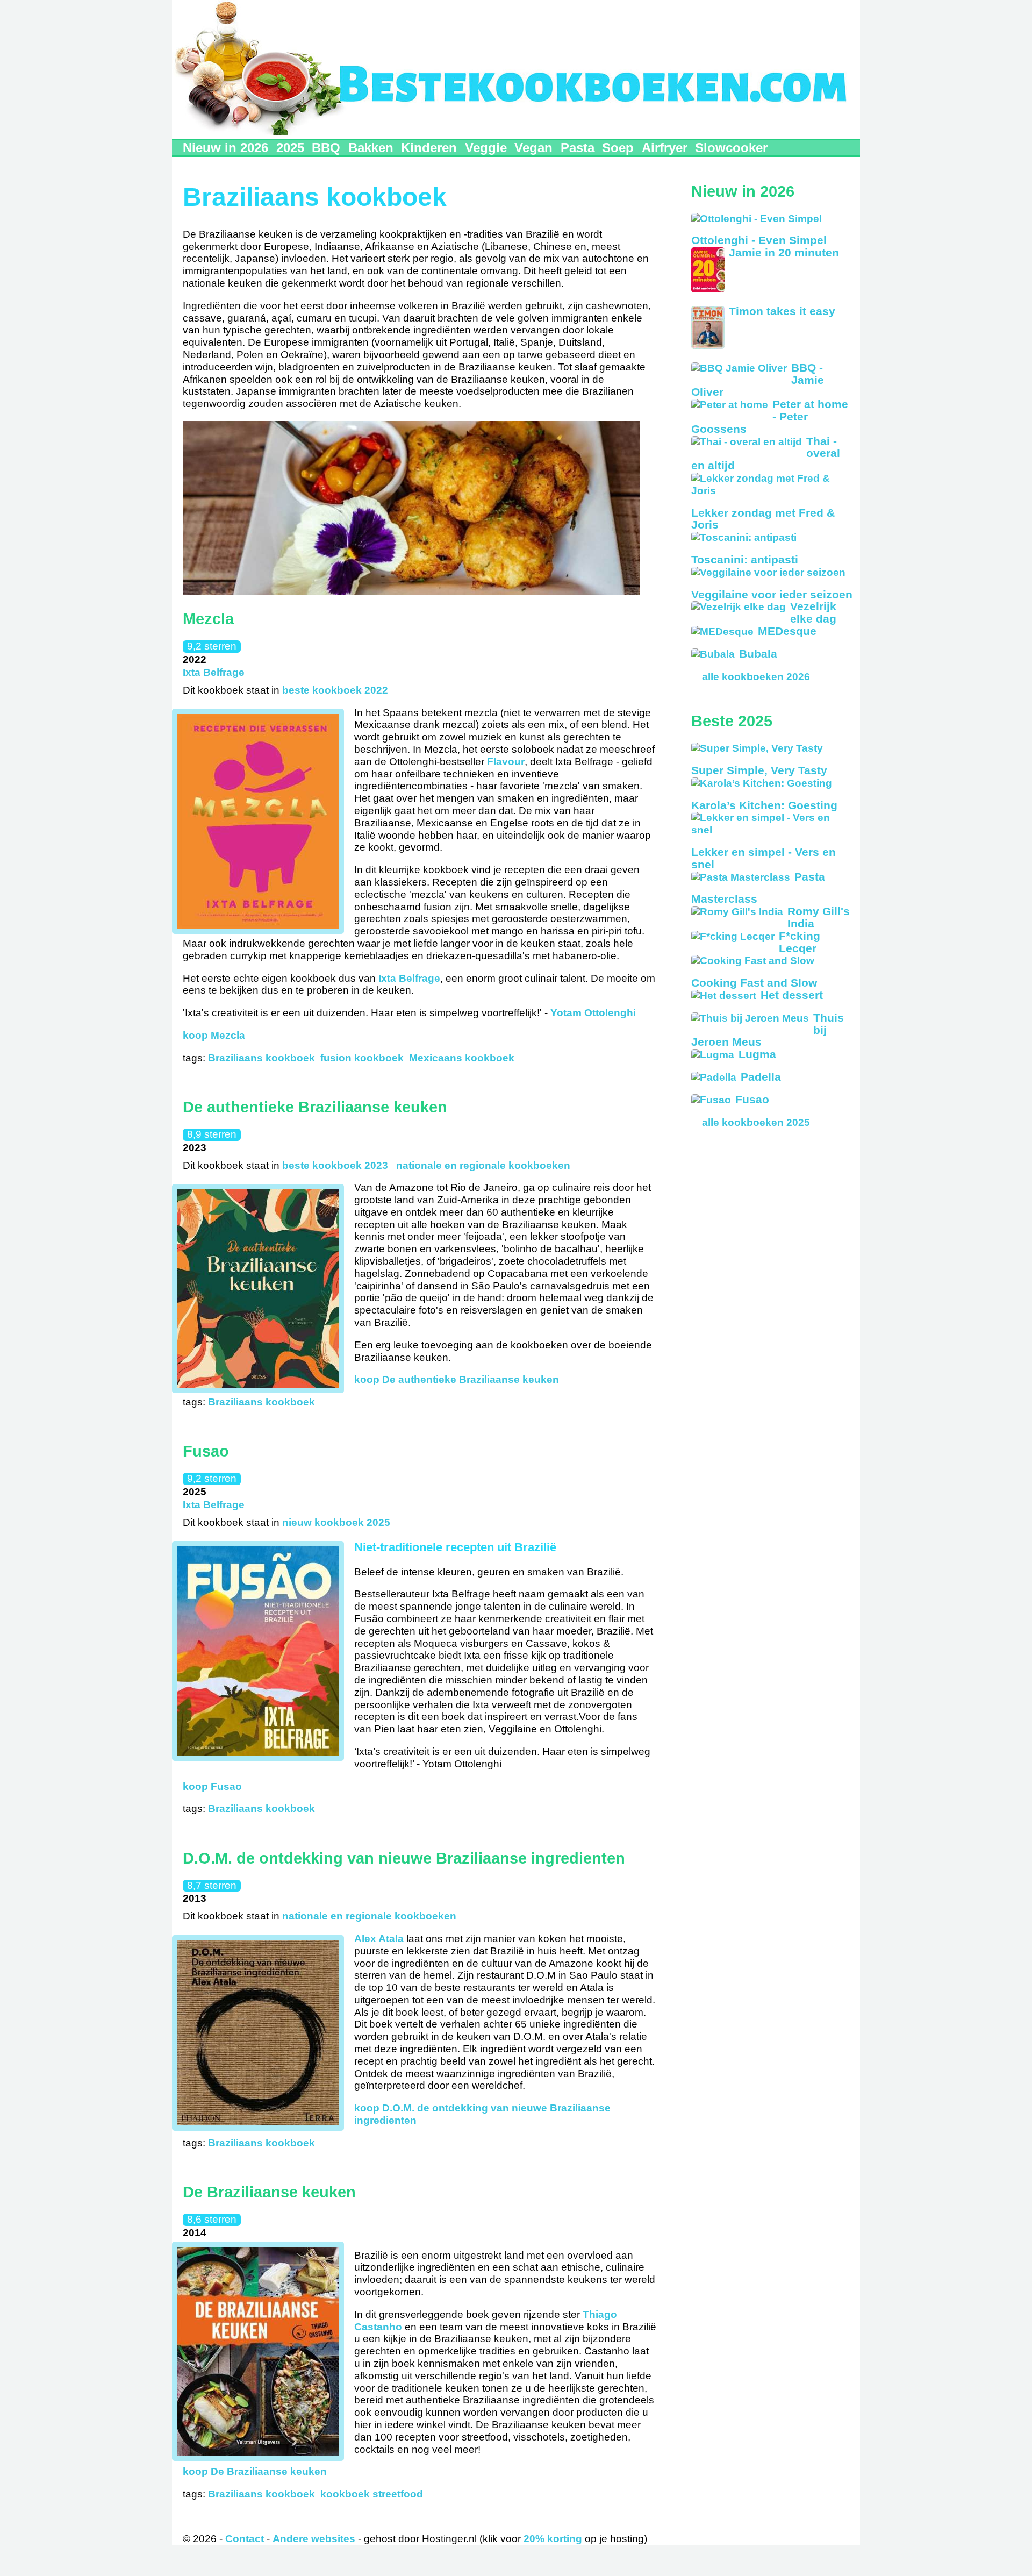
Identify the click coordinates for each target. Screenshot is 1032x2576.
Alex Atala (379, 1939)
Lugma (757, 1054)
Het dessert (792, 995)
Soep (618, 148)
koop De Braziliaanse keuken (255, 2471)
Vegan (533, 148)
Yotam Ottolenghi (593, 1013)
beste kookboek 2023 (335, 1165)
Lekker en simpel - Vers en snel (764, 858)
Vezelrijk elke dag (813, 612)
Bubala (758, 654)
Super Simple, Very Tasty (759, 770)
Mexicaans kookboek (462, 1058)
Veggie (486, 148)
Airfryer (665, 148)
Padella (761, 1077)
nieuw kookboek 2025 (336, 1522)
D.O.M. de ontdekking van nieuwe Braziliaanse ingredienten (404, 1858)
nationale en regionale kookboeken (483, 1165)
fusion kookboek (362, 1058)
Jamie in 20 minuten (784, 252)
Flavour (506, 762)
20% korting (553, 2539)
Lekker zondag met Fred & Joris (763, 519)
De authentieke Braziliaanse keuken (315, 1107)
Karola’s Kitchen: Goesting (764, 805)
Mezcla (208, 619)
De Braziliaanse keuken (269, 2192)
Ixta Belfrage (214, 672)
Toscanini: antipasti (745, 559)
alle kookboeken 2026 (756, 677)
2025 (290, 148)
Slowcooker (731, 148)
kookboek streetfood (372, 2494)
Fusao (206, 1451)
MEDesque (787, 631)
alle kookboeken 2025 (756, 1122)
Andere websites (314, 2539)
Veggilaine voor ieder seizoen (772, 594)
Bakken (371, 148)
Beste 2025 (732, 721)
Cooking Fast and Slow (754, 983)
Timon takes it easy (782, 311)
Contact (245, 2539)
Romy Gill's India (819, 917)
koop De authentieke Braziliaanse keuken (457, 1379)
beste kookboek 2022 (335, 690)
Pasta (578, 148)
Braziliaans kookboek (261, 1058)
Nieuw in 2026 (225, 148)
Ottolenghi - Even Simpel (759, 240)
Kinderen (429, 148)
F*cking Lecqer (800, 942)
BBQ (326, 148)
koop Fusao (212, 1786)
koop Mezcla (214, 1035)
